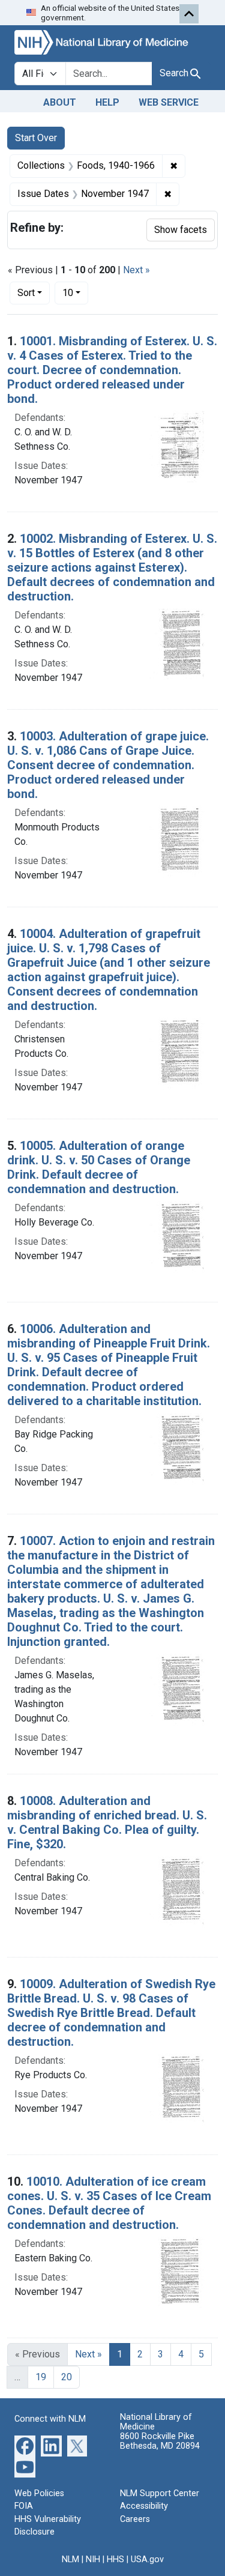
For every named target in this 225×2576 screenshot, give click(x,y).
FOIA (24, 2506)
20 (67, 2377)
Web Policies (39, 2493)
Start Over (36, 138)
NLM (70, 2559)
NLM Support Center (160, 2493)
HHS (115, 2559)
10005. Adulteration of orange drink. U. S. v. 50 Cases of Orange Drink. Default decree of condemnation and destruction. (99, 1167)
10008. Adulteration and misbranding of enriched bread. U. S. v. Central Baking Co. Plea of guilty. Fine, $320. (107, 1822)
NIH (93, 2559)
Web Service (169, 102)
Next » (136, 270)
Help (107, 102)
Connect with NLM (50, 2419)
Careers (135, 2519)
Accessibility (144, 2506)
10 (75, 292)
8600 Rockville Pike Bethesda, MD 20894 (160, 2441)
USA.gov (147, 2559)
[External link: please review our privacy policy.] (25, 2445)
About (60, 102)
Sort (26, 293)
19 (41, 2377)
